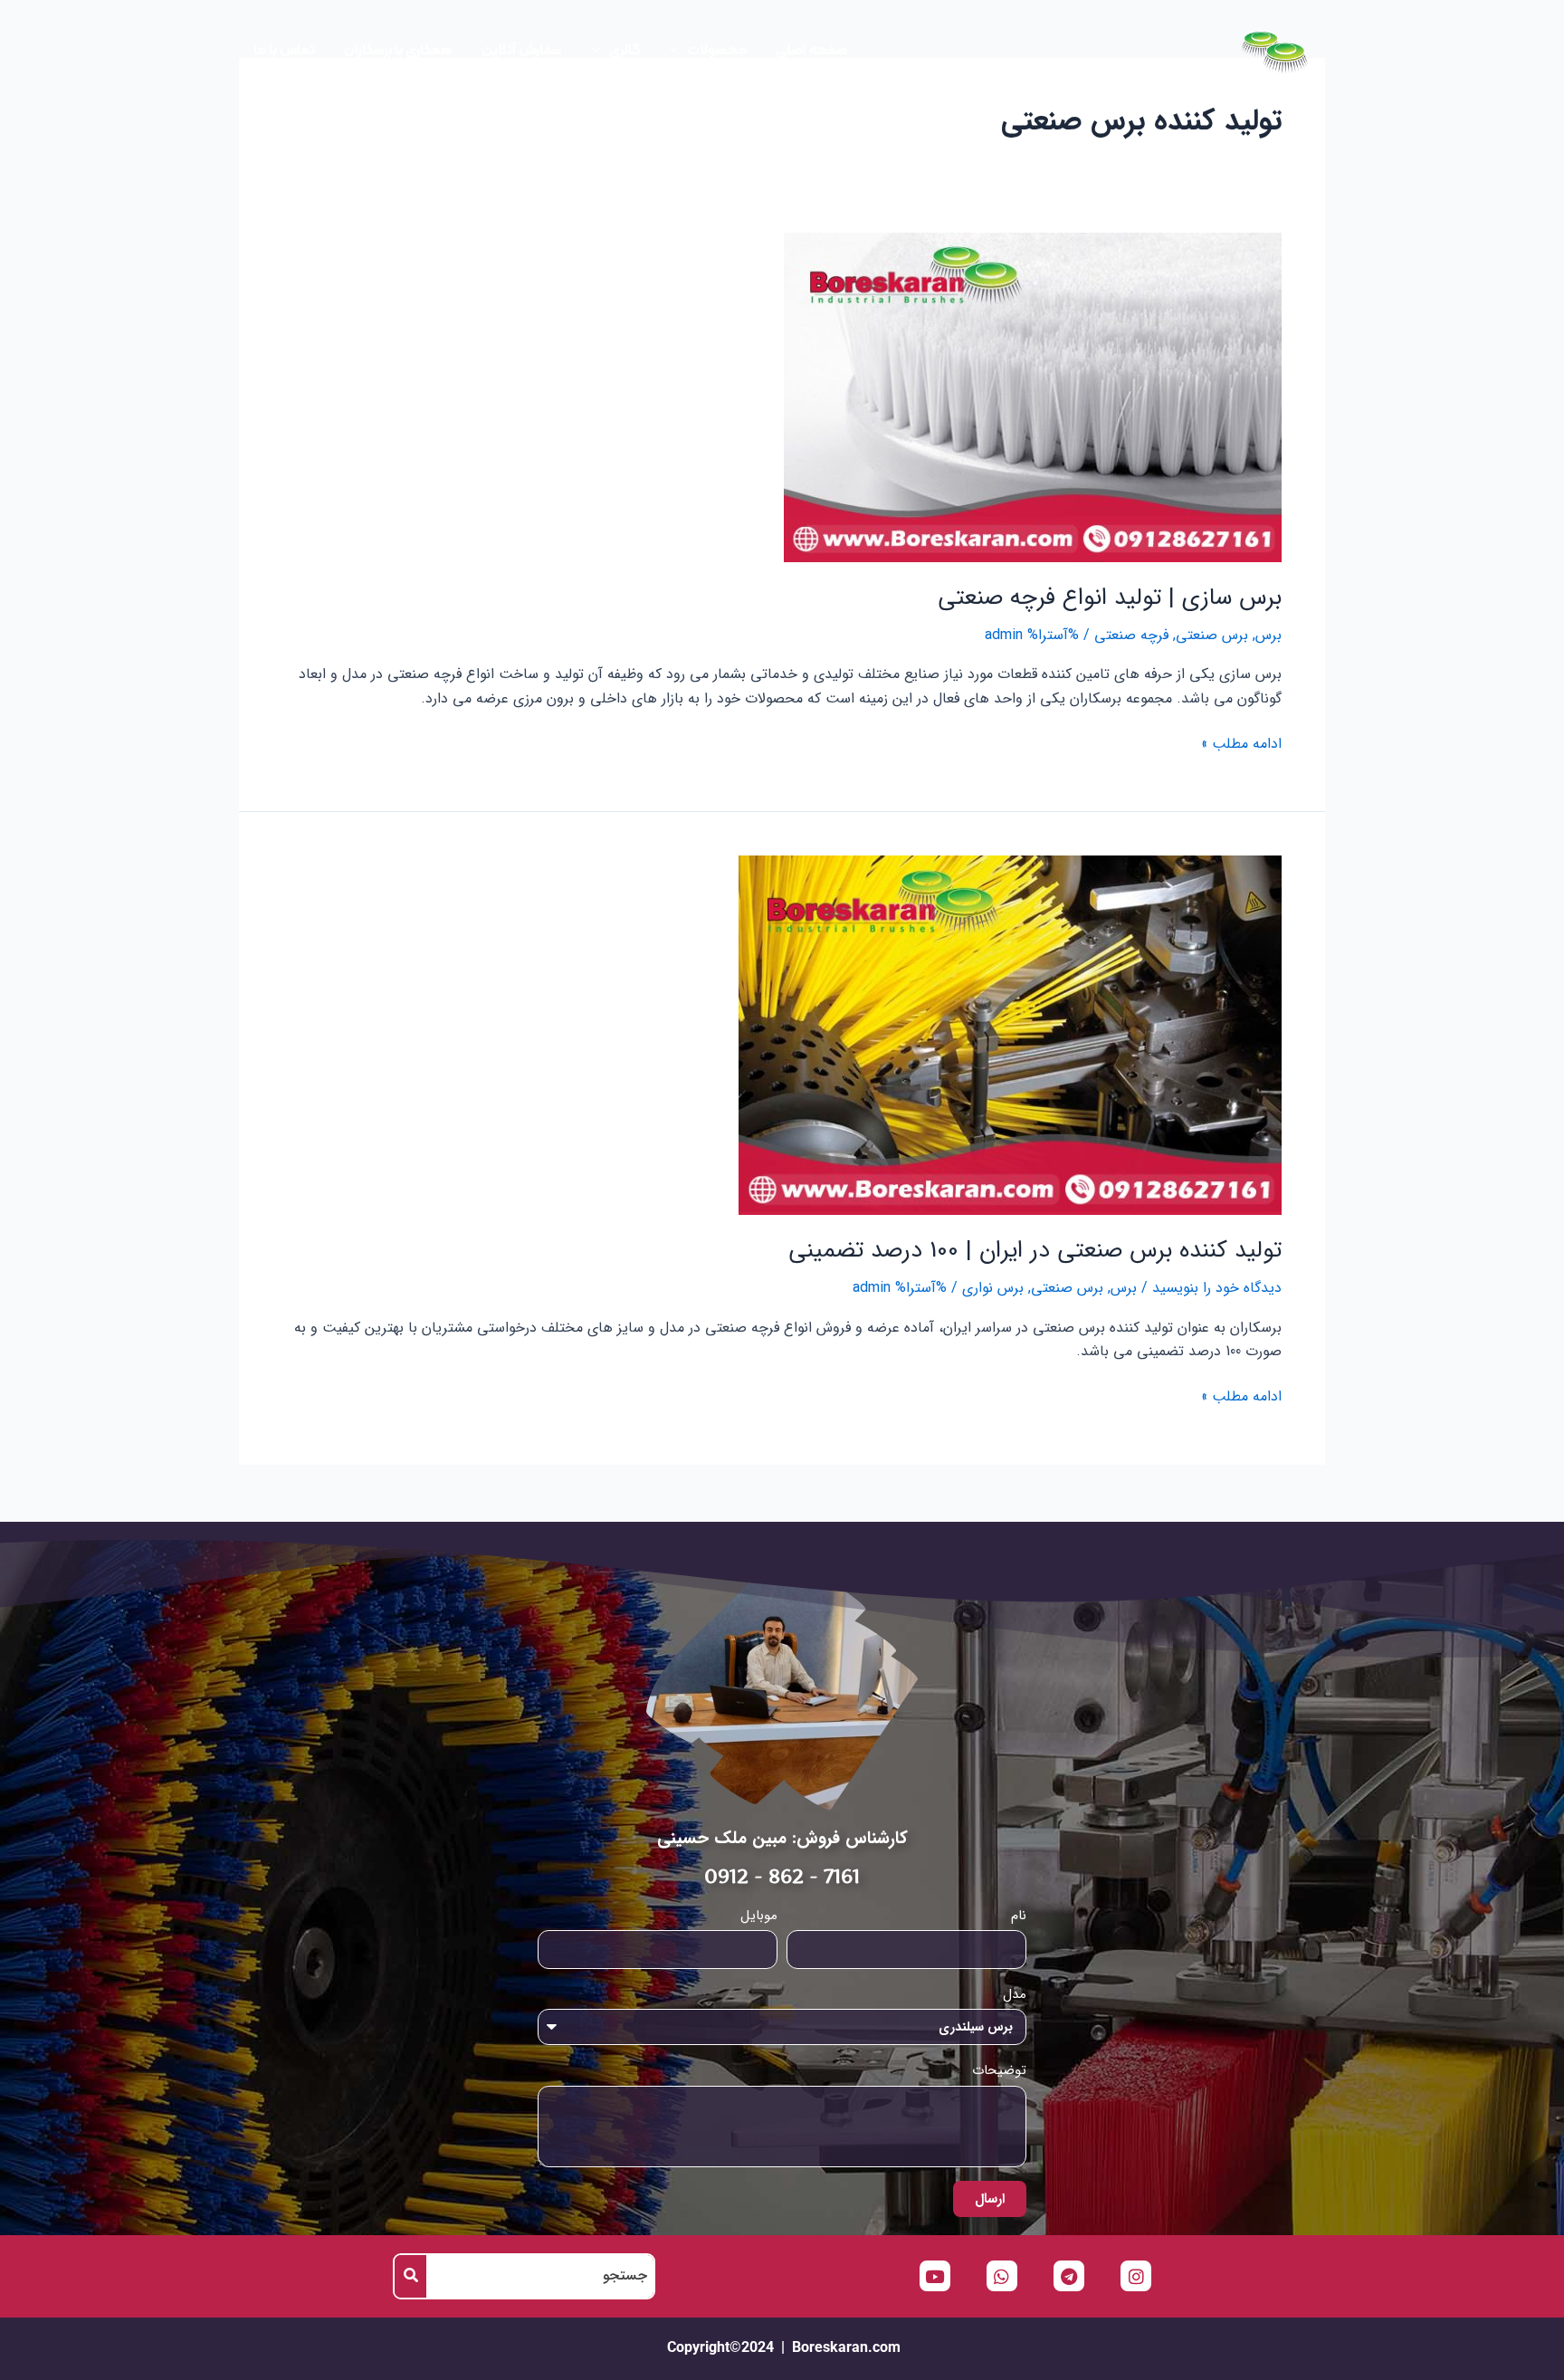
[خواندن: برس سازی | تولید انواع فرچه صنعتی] (1033, 396)
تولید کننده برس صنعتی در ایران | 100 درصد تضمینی (1035, 1251)
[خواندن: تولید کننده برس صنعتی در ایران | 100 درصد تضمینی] (1010, 1034)
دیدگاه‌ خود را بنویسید (1217, 1288)
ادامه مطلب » (1241, 744)
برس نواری (993, 1288)
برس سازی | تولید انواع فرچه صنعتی (1110, 598)
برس (1268, 635)
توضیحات (999, 2070)
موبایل (759, 1916)
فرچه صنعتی (1131, 635)
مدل (1015, 1994)
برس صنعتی (1212, 635)
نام (1019, 1916)
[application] (679, 51)
